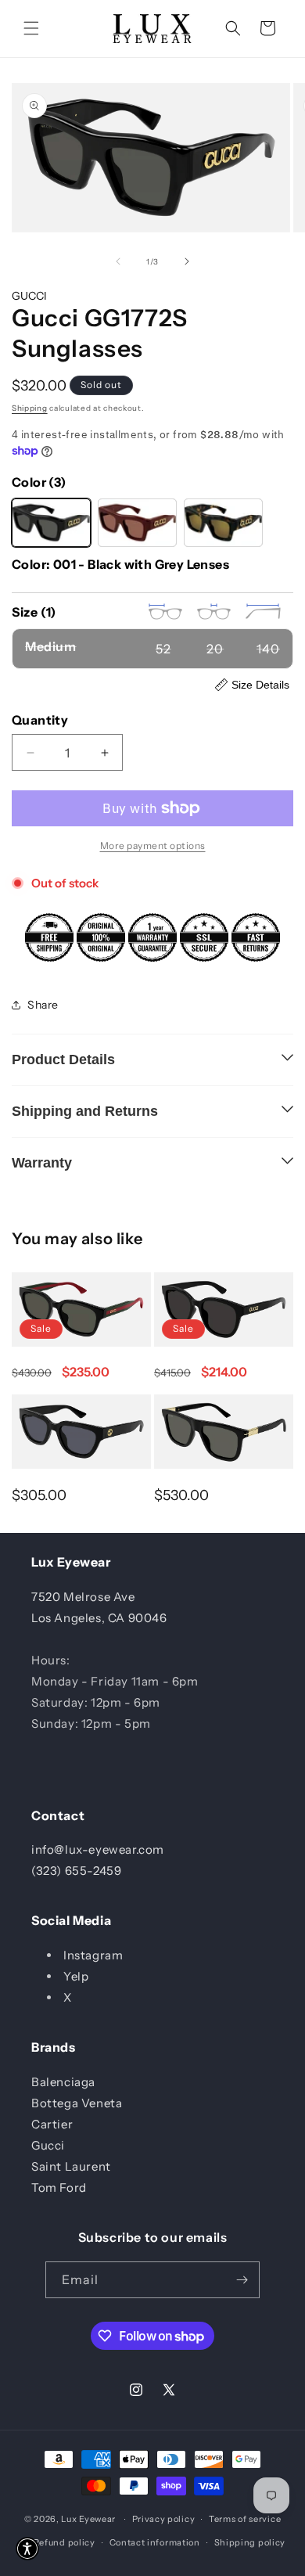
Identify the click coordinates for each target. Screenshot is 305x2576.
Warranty (42, 1163)
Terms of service (245, 2519)
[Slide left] (118, 261)
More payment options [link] (153, 845)
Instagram (93, 1955)
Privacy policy (164, 2519)
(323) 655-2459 (76, 1871)
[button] (31, 28)
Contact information (155, 2542)
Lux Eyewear (88, 2519)
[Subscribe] (242, 2280)
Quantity (40, 720)
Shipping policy (250, 2542)
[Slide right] (187, 261)
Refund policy (65, 2542)
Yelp (76, 1976)
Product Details (63, 1060)
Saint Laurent (71, 2166)
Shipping (30, 408)
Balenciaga (63, 2082)
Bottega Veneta (77, 2103)
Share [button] (43, 1005)
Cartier (52, 2124)
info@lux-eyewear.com (98, 1849)
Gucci (48, 2145)
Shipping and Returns (85, 1111)
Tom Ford (59, 2187)
